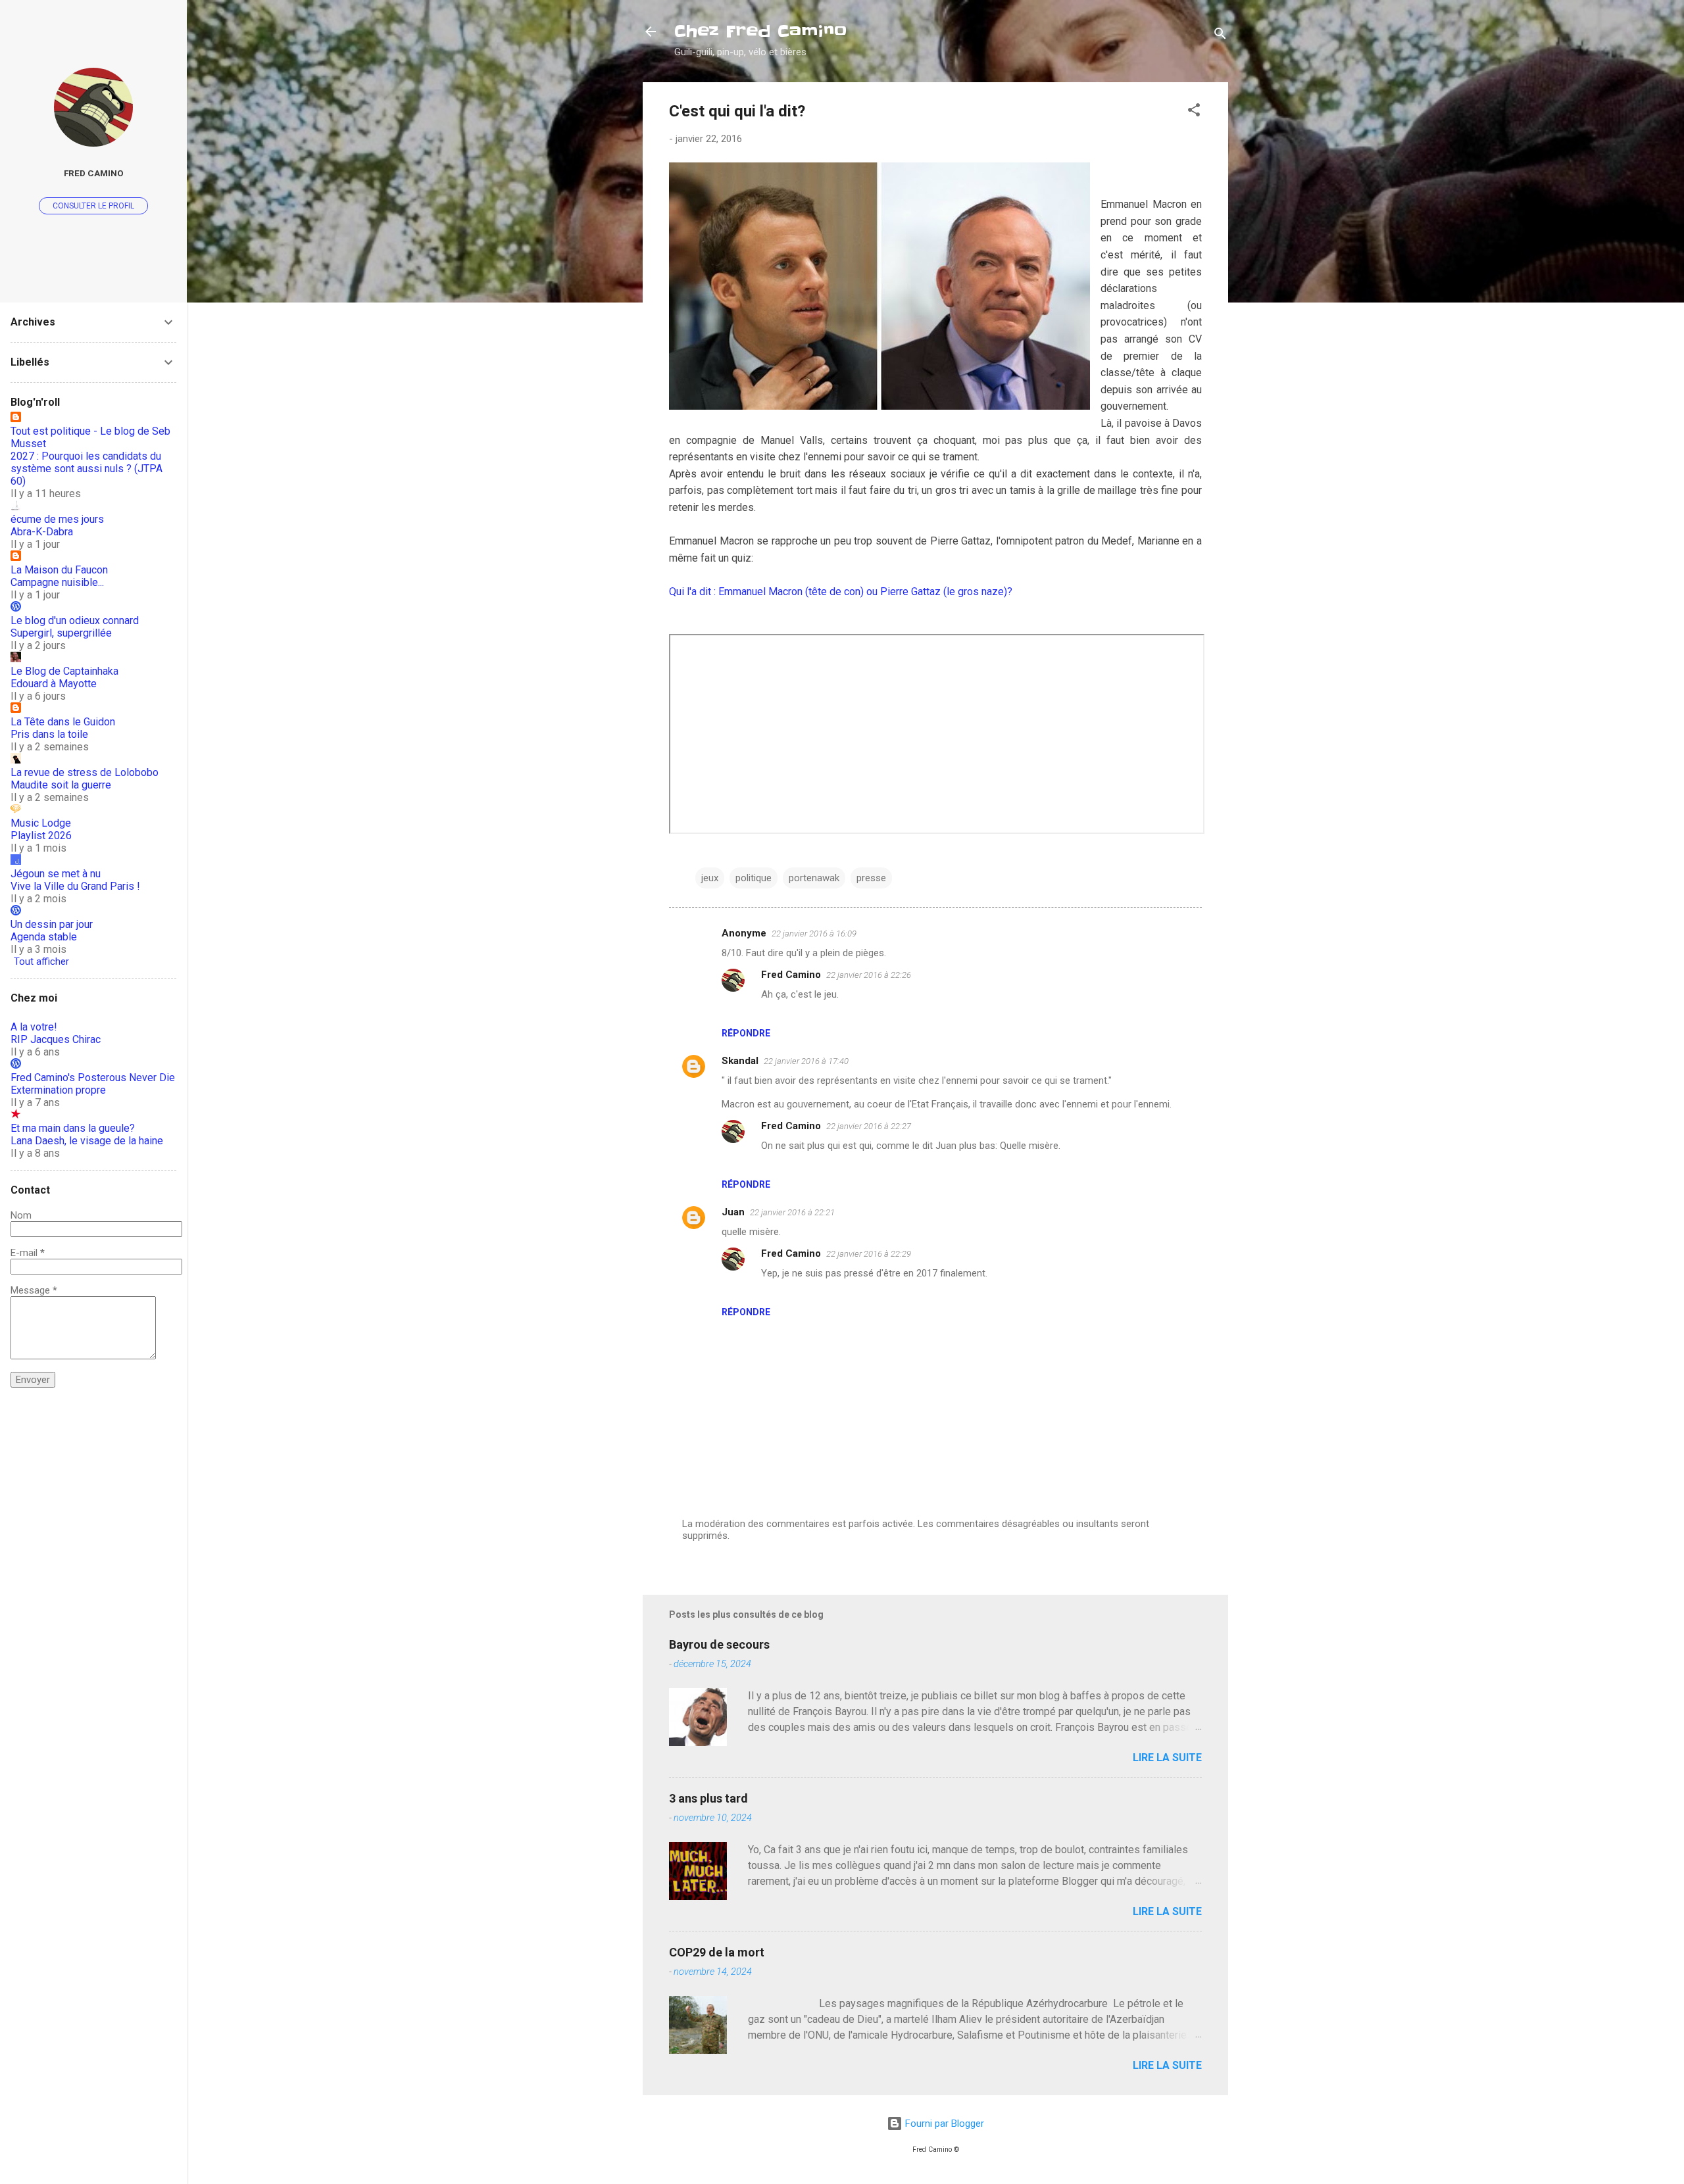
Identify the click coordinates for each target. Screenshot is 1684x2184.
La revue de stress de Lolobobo (85, 772)
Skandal (740, 1061)
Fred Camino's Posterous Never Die (93, 1078)
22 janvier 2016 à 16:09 (814, 934)
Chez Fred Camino (760, 31)
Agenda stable (44, 937)
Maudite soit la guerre (61, 785)
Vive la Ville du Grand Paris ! (75, 886)
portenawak (814, 878)
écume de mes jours (57, 519)
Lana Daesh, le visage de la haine (87, 1141)
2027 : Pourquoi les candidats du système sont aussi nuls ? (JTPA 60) (87, 469)
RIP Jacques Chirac (56, 1039)
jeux (710, 878)
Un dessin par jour (52, 924)
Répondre (746, 1033)
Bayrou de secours (719, 1644)
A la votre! (34, 1027)
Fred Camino (791, 975)
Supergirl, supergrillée (61, 633)
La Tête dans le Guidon (63, 722)
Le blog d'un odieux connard (75, 620)
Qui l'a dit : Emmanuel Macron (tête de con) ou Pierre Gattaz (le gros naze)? (841, 592)
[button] (1194, 112)
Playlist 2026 (41, 836)
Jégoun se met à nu (56, 874)
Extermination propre (58, 1090)
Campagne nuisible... (57, 582)
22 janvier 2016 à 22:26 (869, 975)
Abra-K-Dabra (42, 532)
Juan (733, 1212)
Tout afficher (41, 961)
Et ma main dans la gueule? (73, 1128)
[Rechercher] (1220, 36)
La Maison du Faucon (59, 570)
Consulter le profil (93, 206)
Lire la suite (1167, 1758)
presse (871, 878)
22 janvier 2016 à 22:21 (792, 1212)
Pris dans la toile (49, 734)
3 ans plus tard (708, 1798)
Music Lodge (41, 823)
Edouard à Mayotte (54, 684)
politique (754, 878)
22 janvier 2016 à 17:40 (806, 1061)
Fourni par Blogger (943, 2123)
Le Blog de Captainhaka (64, 671)
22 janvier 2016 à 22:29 (869, 1254)
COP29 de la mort (717, 1952)
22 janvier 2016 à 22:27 (869, 1126)
